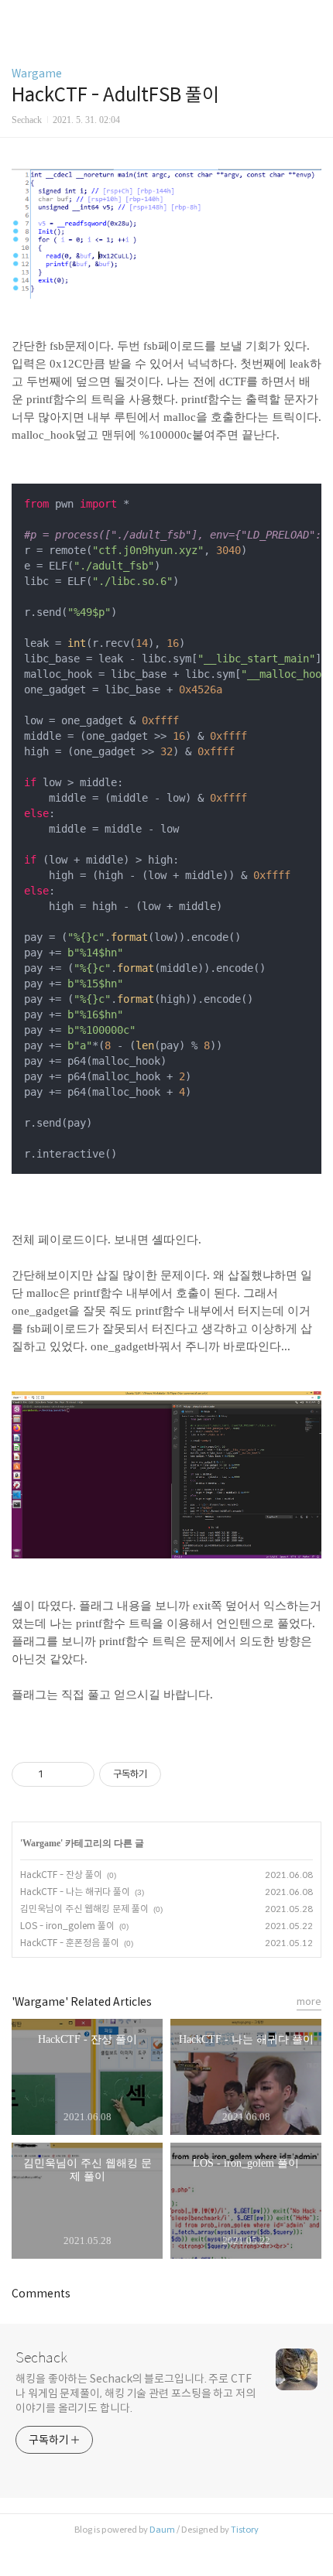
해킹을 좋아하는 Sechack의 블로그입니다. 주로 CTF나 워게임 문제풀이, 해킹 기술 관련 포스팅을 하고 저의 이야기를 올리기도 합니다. (136, 2393)
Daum (162, 2530)
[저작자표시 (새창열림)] (168, 1774)
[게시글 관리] (77, 1774)
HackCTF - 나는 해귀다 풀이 (75, 1892)
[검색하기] (314, 17)
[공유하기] (58, 1774)
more (309, 2001)
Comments (41, 2294)
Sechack (41, 2358)
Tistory (245, 2530)
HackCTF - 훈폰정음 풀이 (70, 1943)
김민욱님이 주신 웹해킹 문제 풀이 (84, 1909)
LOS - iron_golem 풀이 (67, 1926)
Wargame (37, 74)
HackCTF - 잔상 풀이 (61, 1875)
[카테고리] (19, 17)
